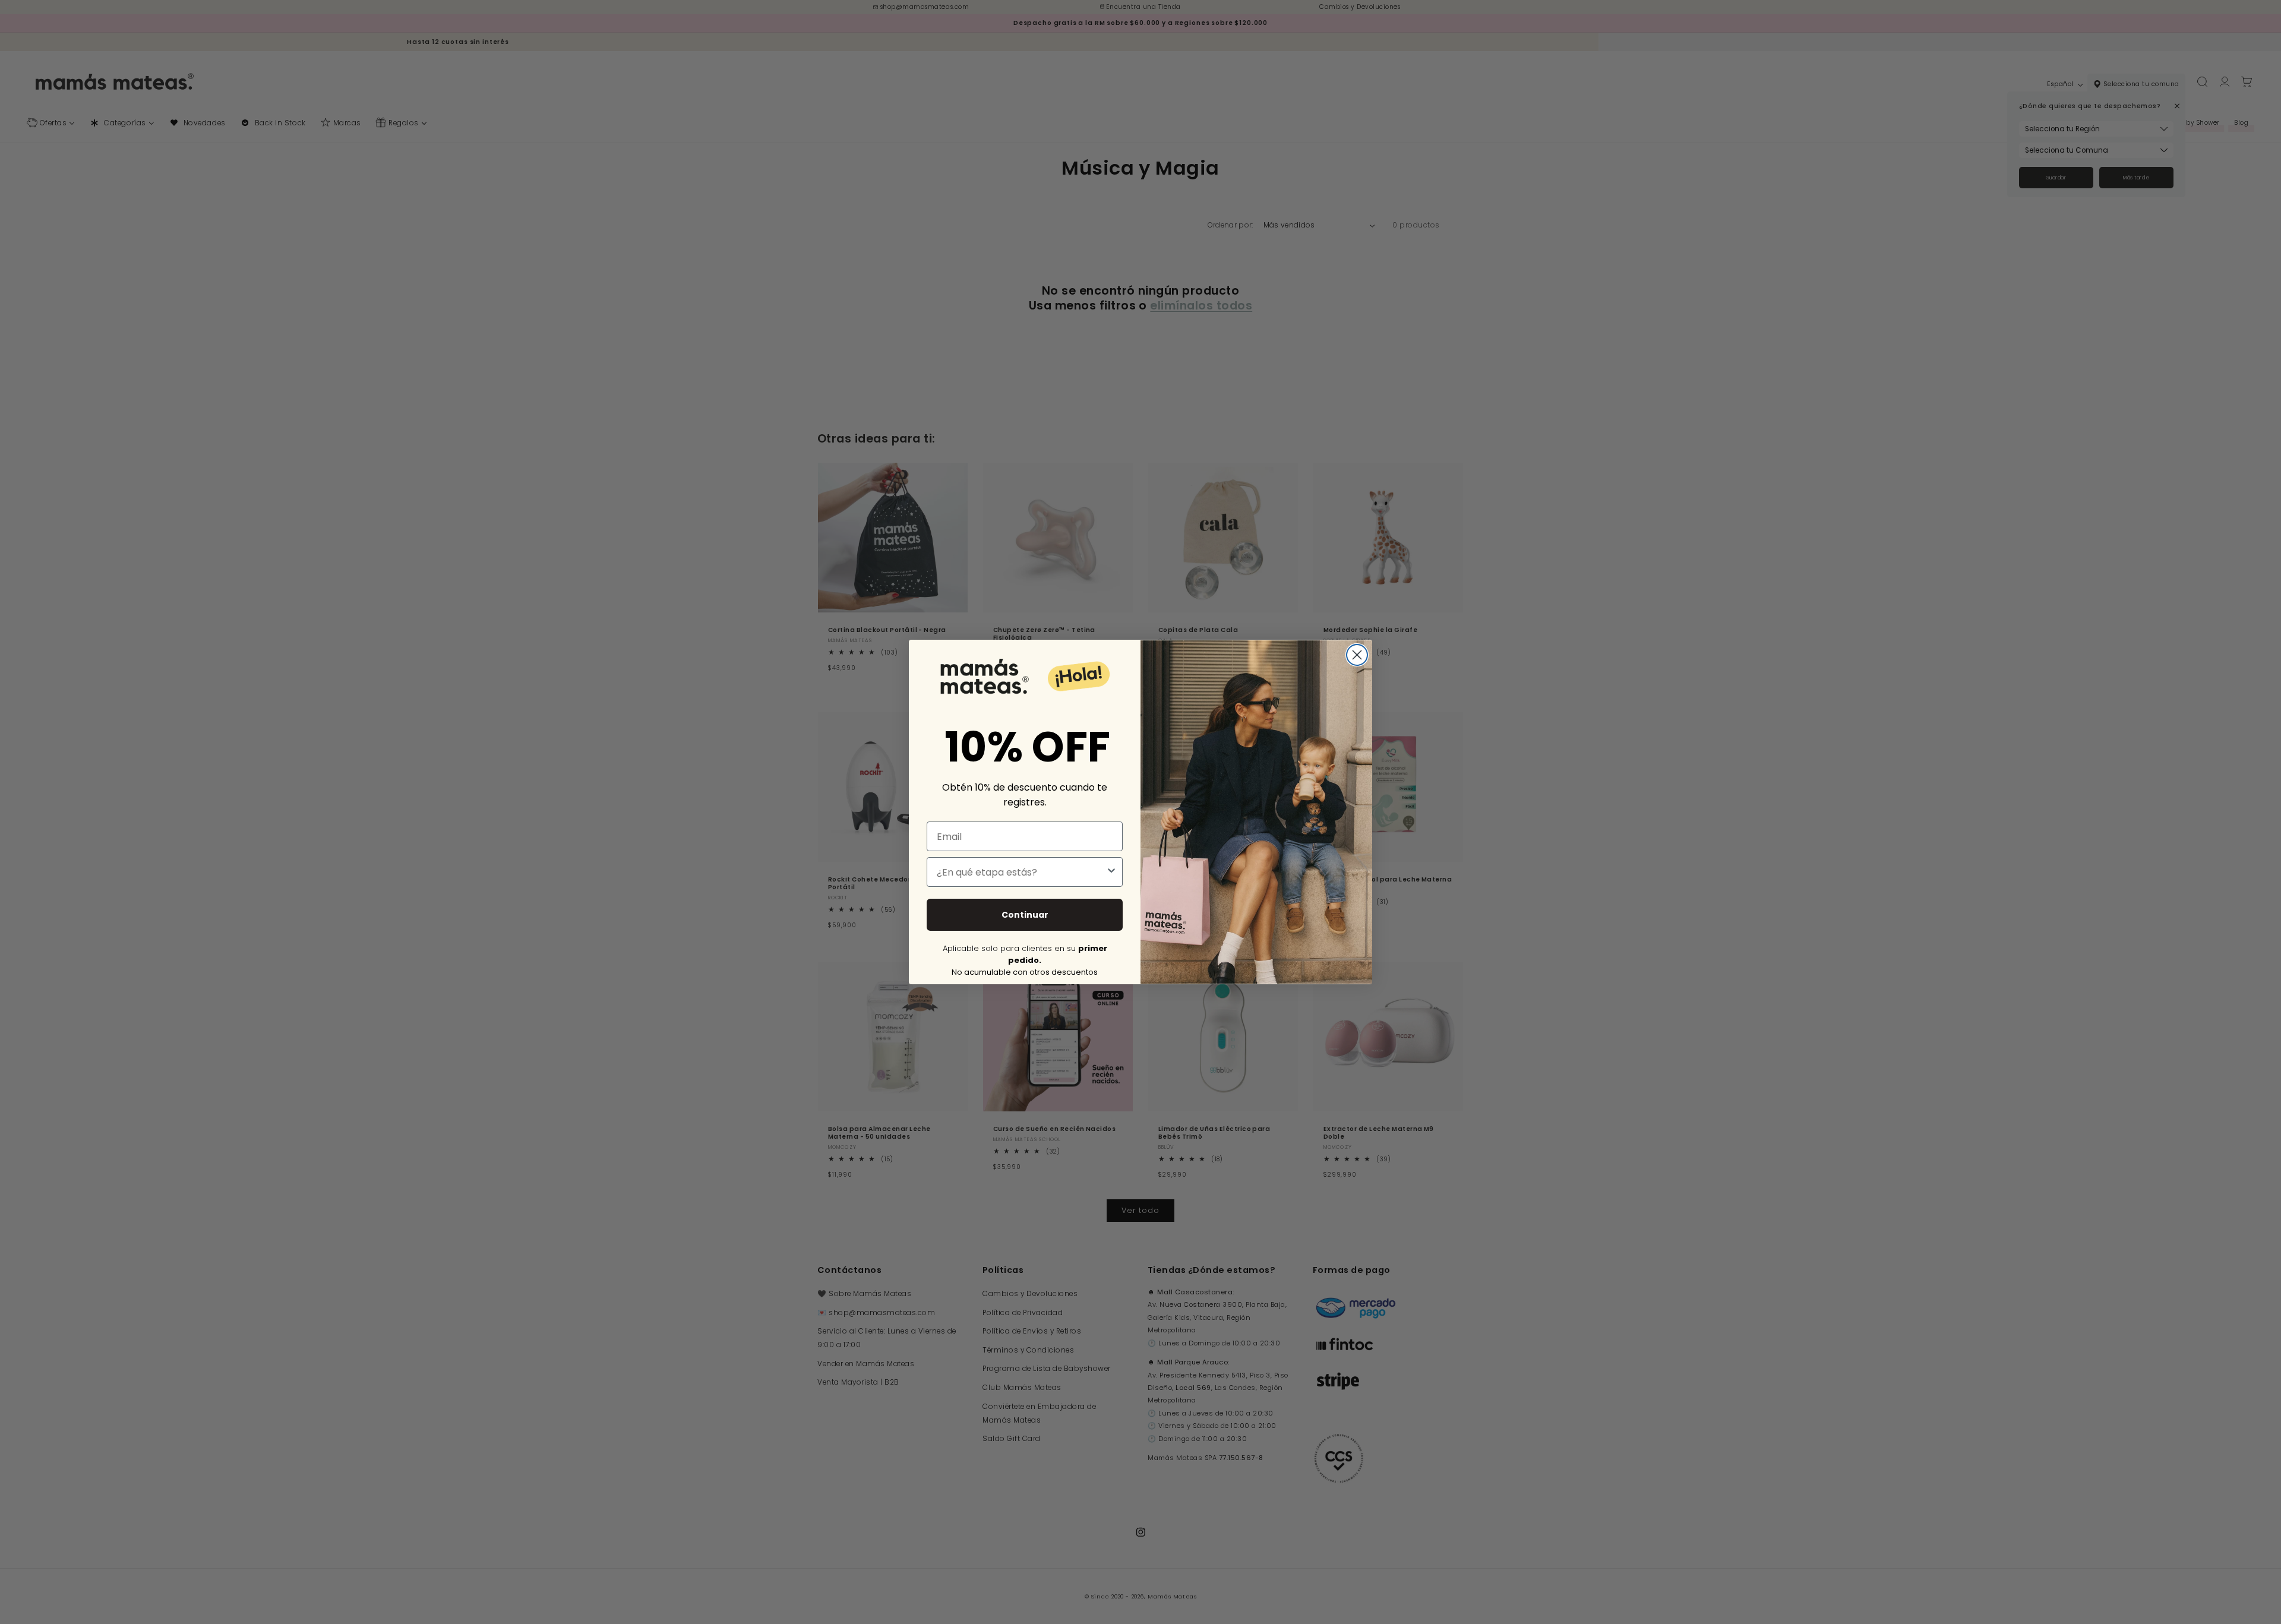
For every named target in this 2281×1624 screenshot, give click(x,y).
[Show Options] (1111, 872)
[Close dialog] (1357, 655)
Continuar (1025, 915)
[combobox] (1021, 872)
